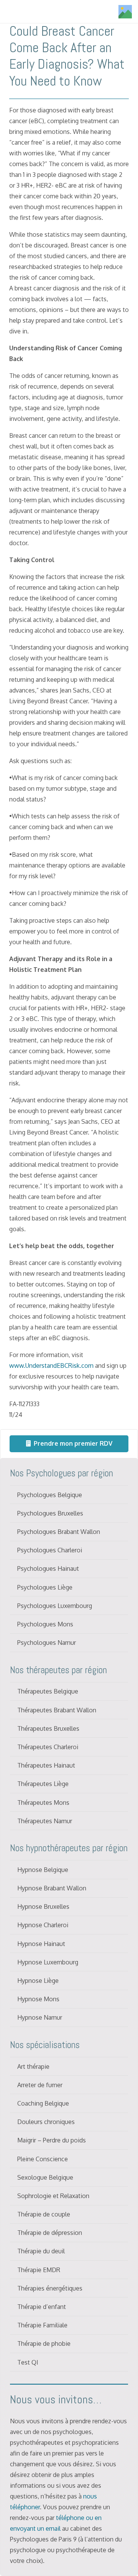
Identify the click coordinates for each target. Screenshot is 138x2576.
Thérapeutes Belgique (48, 1691)
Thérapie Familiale (42, 2325)
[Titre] (125, 12)
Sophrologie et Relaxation (53, 2196)
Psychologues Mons (45, 1624)
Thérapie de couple (44, 2214)
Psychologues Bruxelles (50, 1513)
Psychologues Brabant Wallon (59, 1532)
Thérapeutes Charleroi (48, 1747)
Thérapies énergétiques (50, 2288)
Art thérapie (33, 2066)
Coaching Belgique (43, 2103)
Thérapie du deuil (41, 2251)
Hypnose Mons (38, 1999)
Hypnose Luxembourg (48, 1962)
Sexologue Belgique (45, 2177)
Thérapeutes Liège (43, 1784)
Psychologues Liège (45, 1587)
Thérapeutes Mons (43, 1803)
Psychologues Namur (47, 1643)
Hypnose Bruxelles (43, 1906)
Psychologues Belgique (50, 1495)
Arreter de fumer (40, 2085)
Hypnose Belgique (43, 1870)
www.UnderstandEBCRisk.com (51, 1366)
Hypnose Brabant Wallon (52, 1888)
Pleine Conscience (43, 2159)
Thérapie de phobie (44, 2343)
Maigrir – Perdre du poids (52, 2140)
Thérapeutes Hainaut (46, 1765)
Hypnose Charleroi (43, 1925)
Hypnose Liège (38, 1981)
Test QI (28, 2362)
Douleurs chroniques (46, 2122)
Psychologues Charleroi (50, 1550)
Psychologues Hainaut (48, 1568)
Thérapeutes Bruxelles (48, 1728)
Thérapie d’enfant (42, 2307)
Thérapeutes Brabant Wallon (57, 1710)
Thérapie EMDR (39, 2270)
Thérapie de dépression (50, 2233)
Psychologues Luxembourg (55, 1606)
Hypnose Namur (40, 2017)
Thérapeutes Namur (45, 1821)
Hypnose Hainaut (41, 1944)
